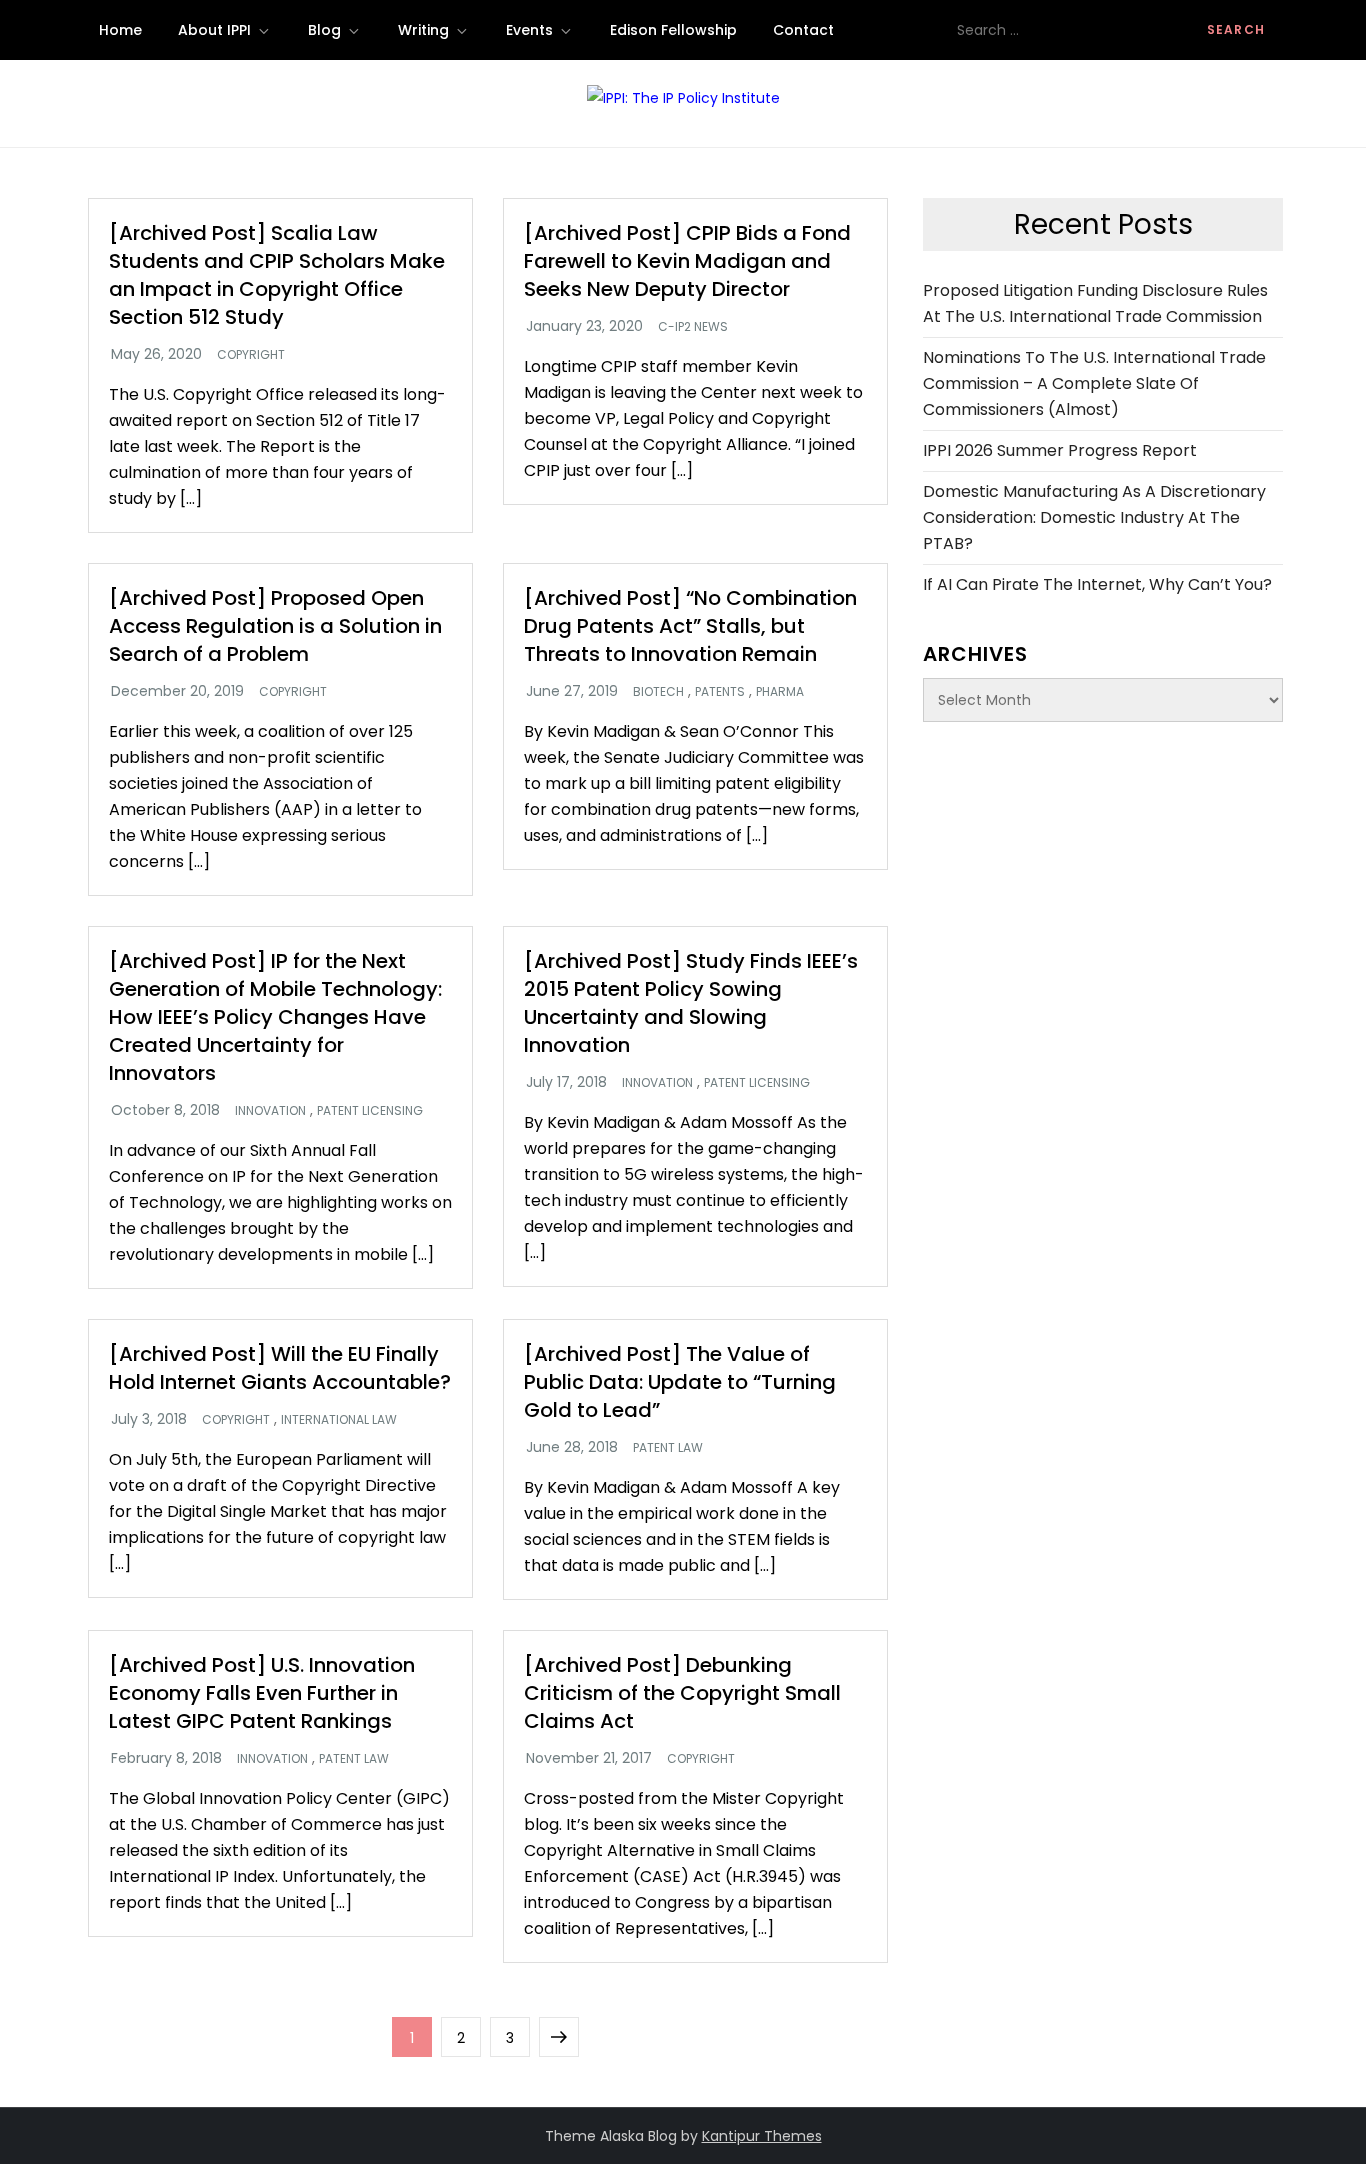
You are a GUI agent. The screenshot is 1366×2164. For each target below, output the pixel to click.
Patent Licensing (370, 1111)
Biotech (658, 692)
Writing (423, 30)
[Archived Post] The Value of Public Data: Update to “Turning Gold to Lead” (680, 1382)
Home (120, 30)
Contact (803, 30)
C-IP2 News (693, 327)
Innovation (270, 1111)
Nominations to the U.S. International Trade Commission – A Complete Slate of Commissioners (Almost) (1094, 383)
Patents (720, 692)
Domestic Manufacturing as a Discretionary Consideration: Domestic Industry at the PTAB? (1094, 517)
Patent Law (668, 1448)
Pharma (780, 692)
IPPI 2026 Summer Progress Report (1060, 450)
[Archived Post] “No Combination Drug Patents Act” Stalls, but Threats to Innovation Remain (690, 626)
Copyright (251, 355)
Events (529, 30)
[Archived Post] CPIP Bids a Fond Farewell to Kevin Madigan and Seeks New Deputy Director (687, 261)
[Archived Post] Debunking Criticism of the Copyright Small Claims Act (682, 1693)
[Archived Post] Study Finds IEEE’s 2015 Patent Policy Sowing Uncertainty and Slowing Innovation (691, 1003)
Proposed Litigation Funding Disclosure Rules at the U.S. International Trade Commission (1095, 303)
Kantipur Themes (762, 2136)
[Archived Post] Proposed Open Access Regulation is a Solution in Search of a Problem (275, 626)
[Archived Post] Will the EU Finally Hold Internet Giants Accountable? (280, 1368)
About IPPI (214, 30)
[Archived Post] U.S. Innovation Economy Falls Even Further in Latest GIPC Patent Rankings (262, 1693)
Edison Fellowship (673, 30)
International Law (339, 1420)
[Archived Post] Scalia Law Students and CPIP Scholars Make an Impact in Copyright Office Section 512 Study (277, 275)
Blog (324, 30)
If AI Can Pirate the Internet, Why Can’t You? (1097, 584)
